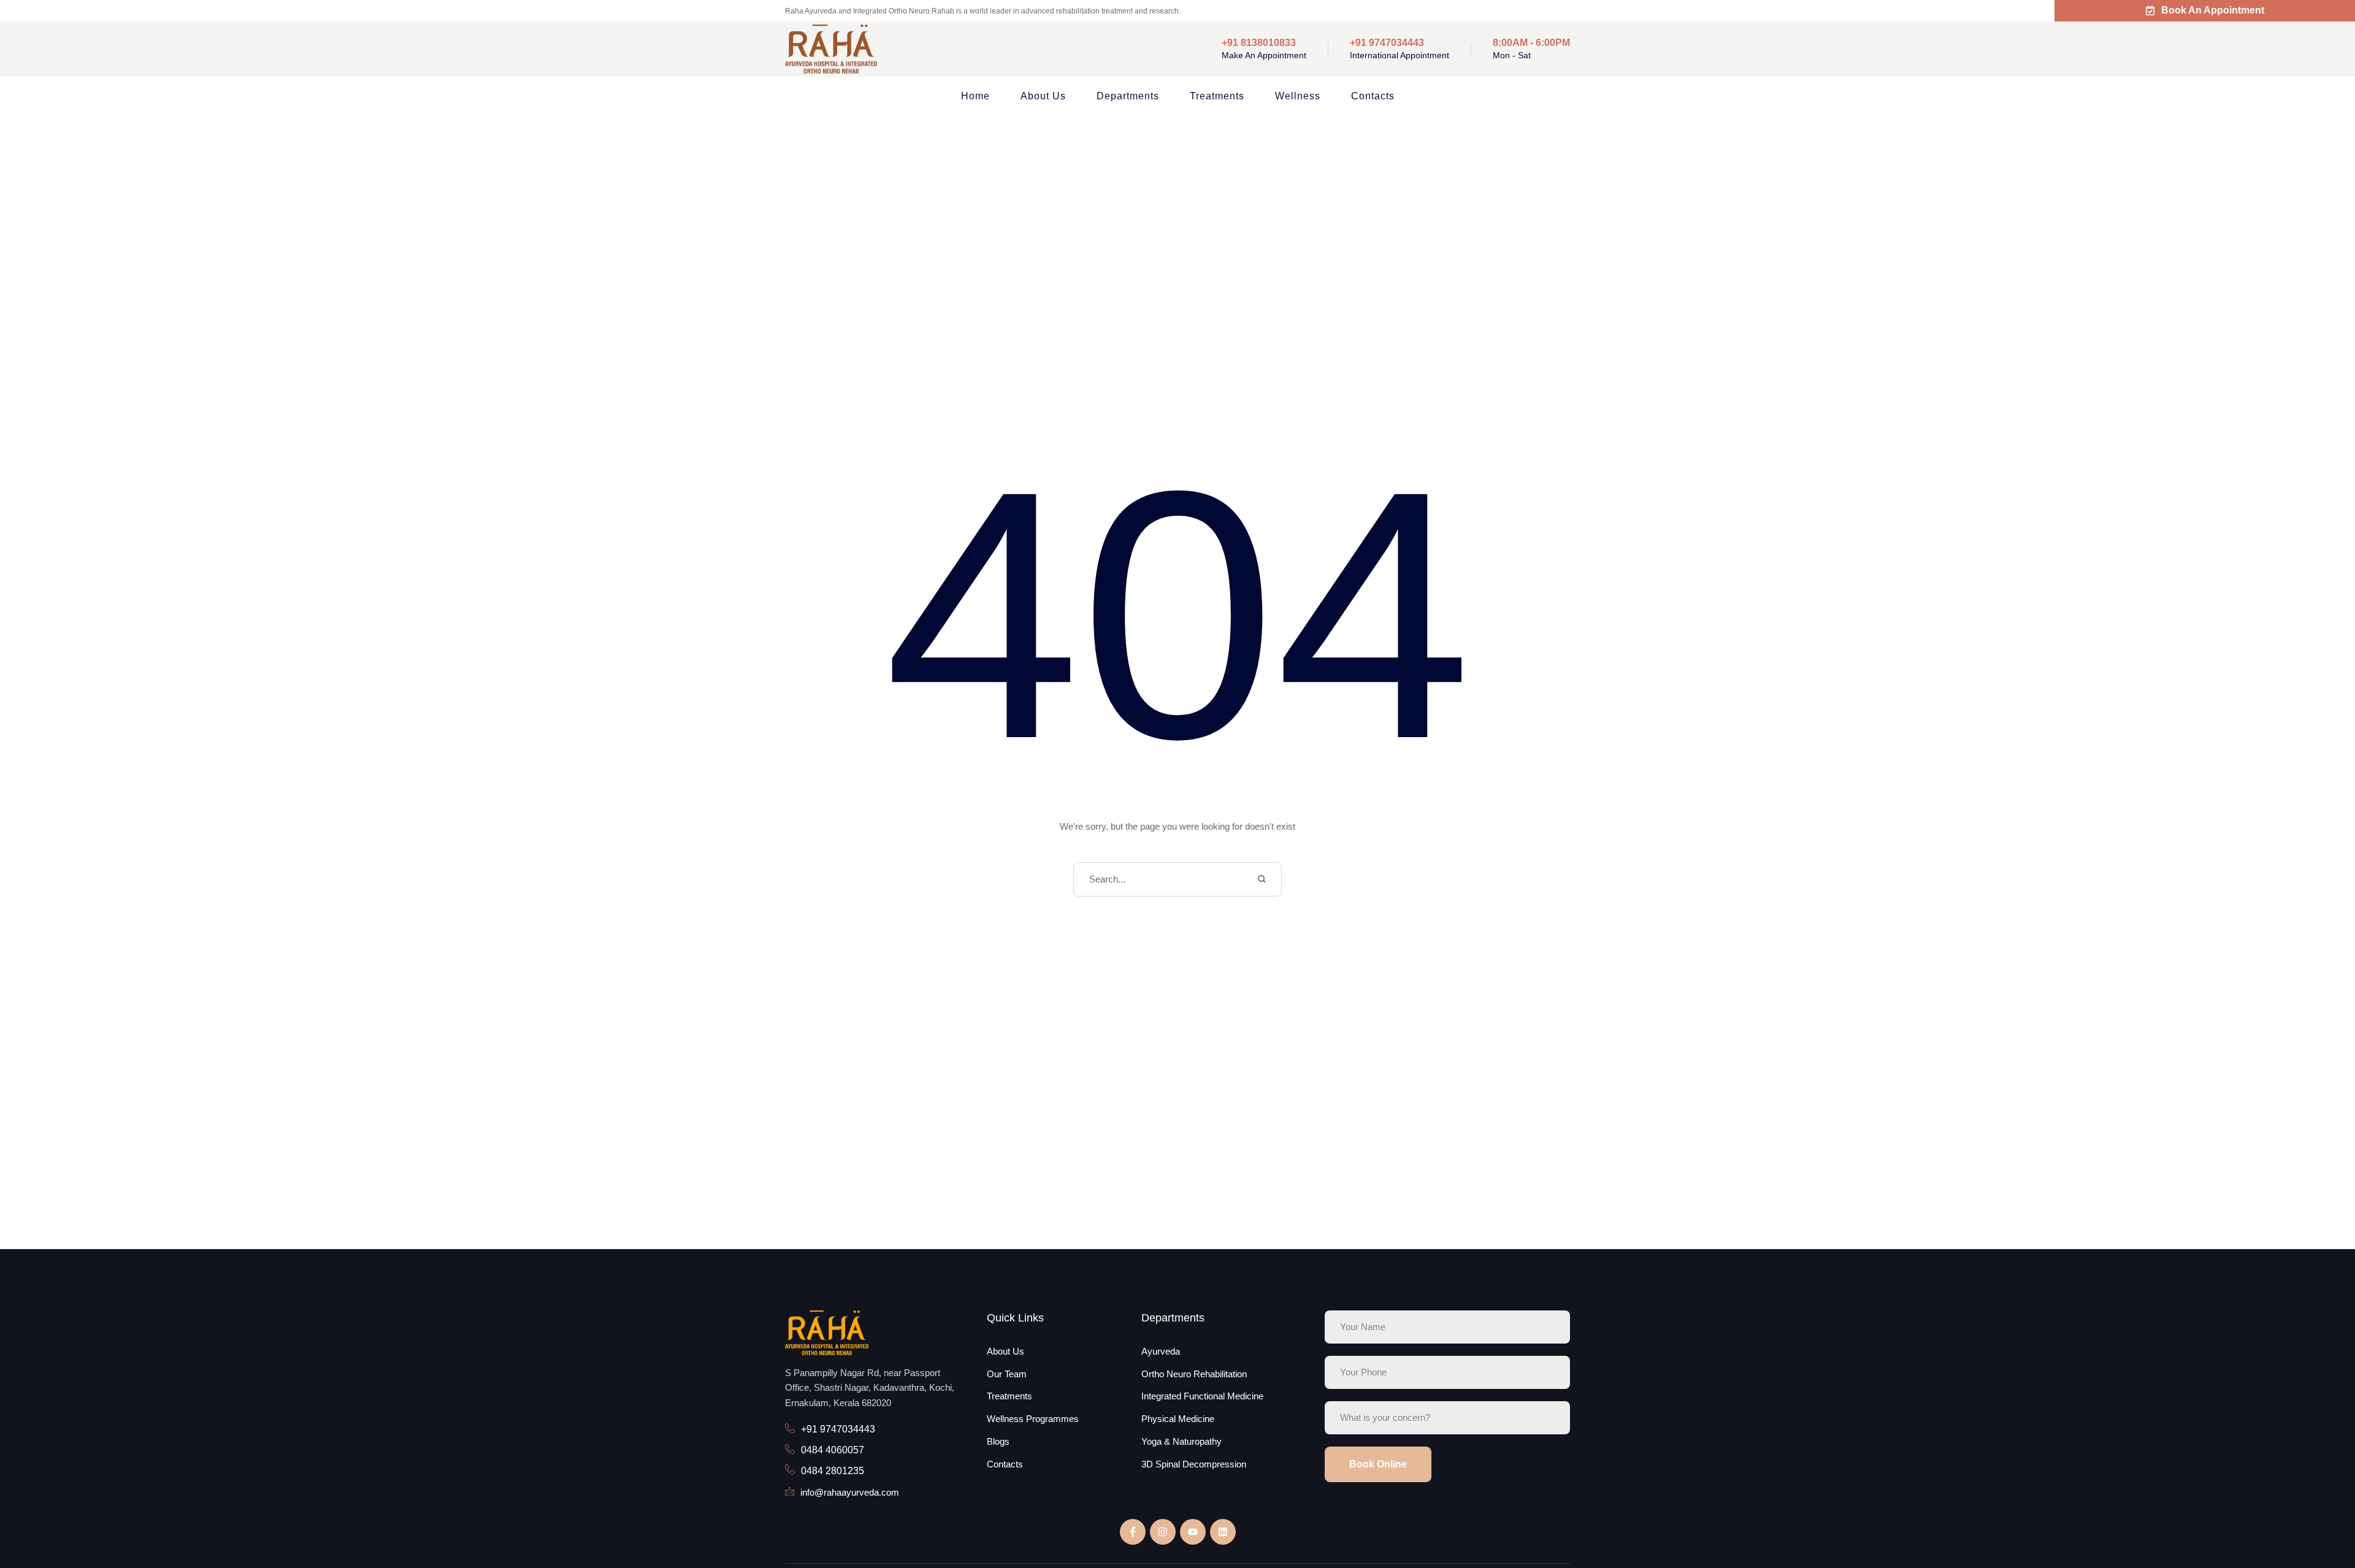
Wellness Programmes (1033, 1419)
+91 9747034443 (838, 1429)
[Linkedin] (1223, 1532)
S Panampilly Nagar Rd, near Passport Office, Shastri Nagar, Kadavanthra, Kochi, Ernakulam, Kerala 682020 (870, 1388)
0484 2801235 (833, 1471)
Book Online (1378, 1464)
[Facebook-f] (1133, 1532)
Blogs (998, 1441)
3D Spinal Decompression (1194, 1464)
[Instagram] (1163, 1532)
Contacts (1373, 96)
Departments (1128, 96)
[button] (2320, 1515)
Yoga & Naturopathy (1181, 1441)
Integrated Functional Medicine (1202, 1396)
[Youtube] (1193, 1532)
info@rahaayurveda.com (850, 1492)
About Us (1043, 96)
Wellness (1298, 96)
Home (975, 96)
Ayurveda (1161, 1351)
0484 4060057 (833, 1450)
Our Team (1007, 1374)
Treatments (1217, 96)
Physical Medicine (1178, 1419)
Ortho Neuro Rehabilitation (1194, 1374)
